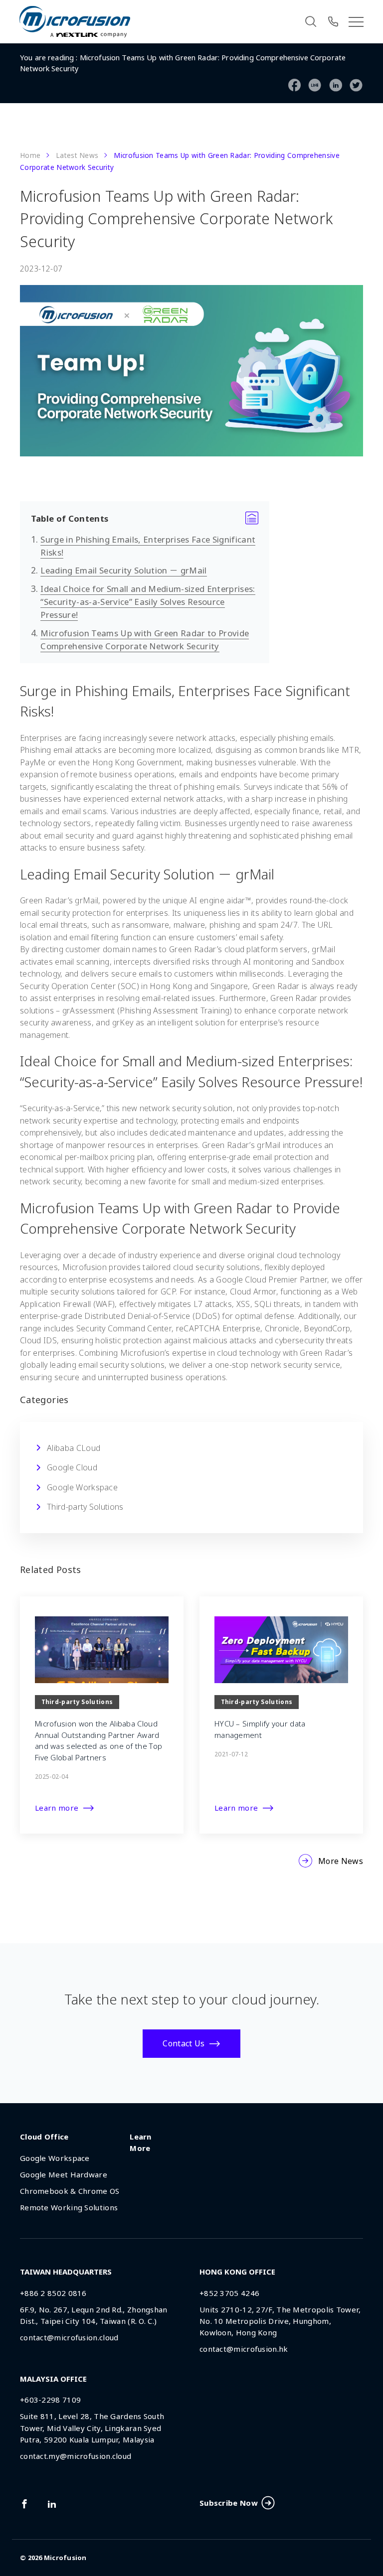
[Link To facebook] (24, 2504)
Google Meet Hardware (64, 2174)
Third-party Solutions (85, 1507)
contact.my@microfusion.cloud (76, 2456)
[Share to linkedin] (336, 86)
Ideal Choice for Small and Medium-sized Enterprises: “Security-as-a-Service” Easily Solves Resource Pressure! (148, 602)
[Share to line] (315, 86)
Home (30, 155)
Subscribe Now (229, 2503)
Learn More (141, 2142)
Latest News (77, 155)
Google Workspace (82, 1487)
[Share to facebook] (295, 86)
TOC (145, 519)
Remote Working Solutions (69, 2207)
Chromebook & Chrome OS (70, 2191)
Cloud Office (44, 2137)
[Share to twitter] (356, 86)
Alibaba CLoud (74, 1448)
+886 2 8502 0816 (53, 2293)
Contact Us (184, 2043)
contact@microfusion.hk (244, 2349)
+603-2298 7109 (50, 2400)
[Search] (311, 21)
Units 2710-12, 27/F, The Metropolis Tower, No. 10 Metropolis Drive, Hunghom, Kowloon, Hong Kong (280, 2321)
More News (341, 1861)
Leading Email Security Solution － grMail (123, 570)
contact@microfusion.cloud (69, 2337)
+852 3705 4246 (229, 2293)
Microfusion (65, 2558)
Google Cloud (72, 1467)
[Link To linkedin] (52, 2504)
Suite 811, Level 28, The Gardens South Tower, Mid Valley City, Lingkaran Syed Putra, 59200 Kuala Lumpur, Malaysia (92, 2428)
